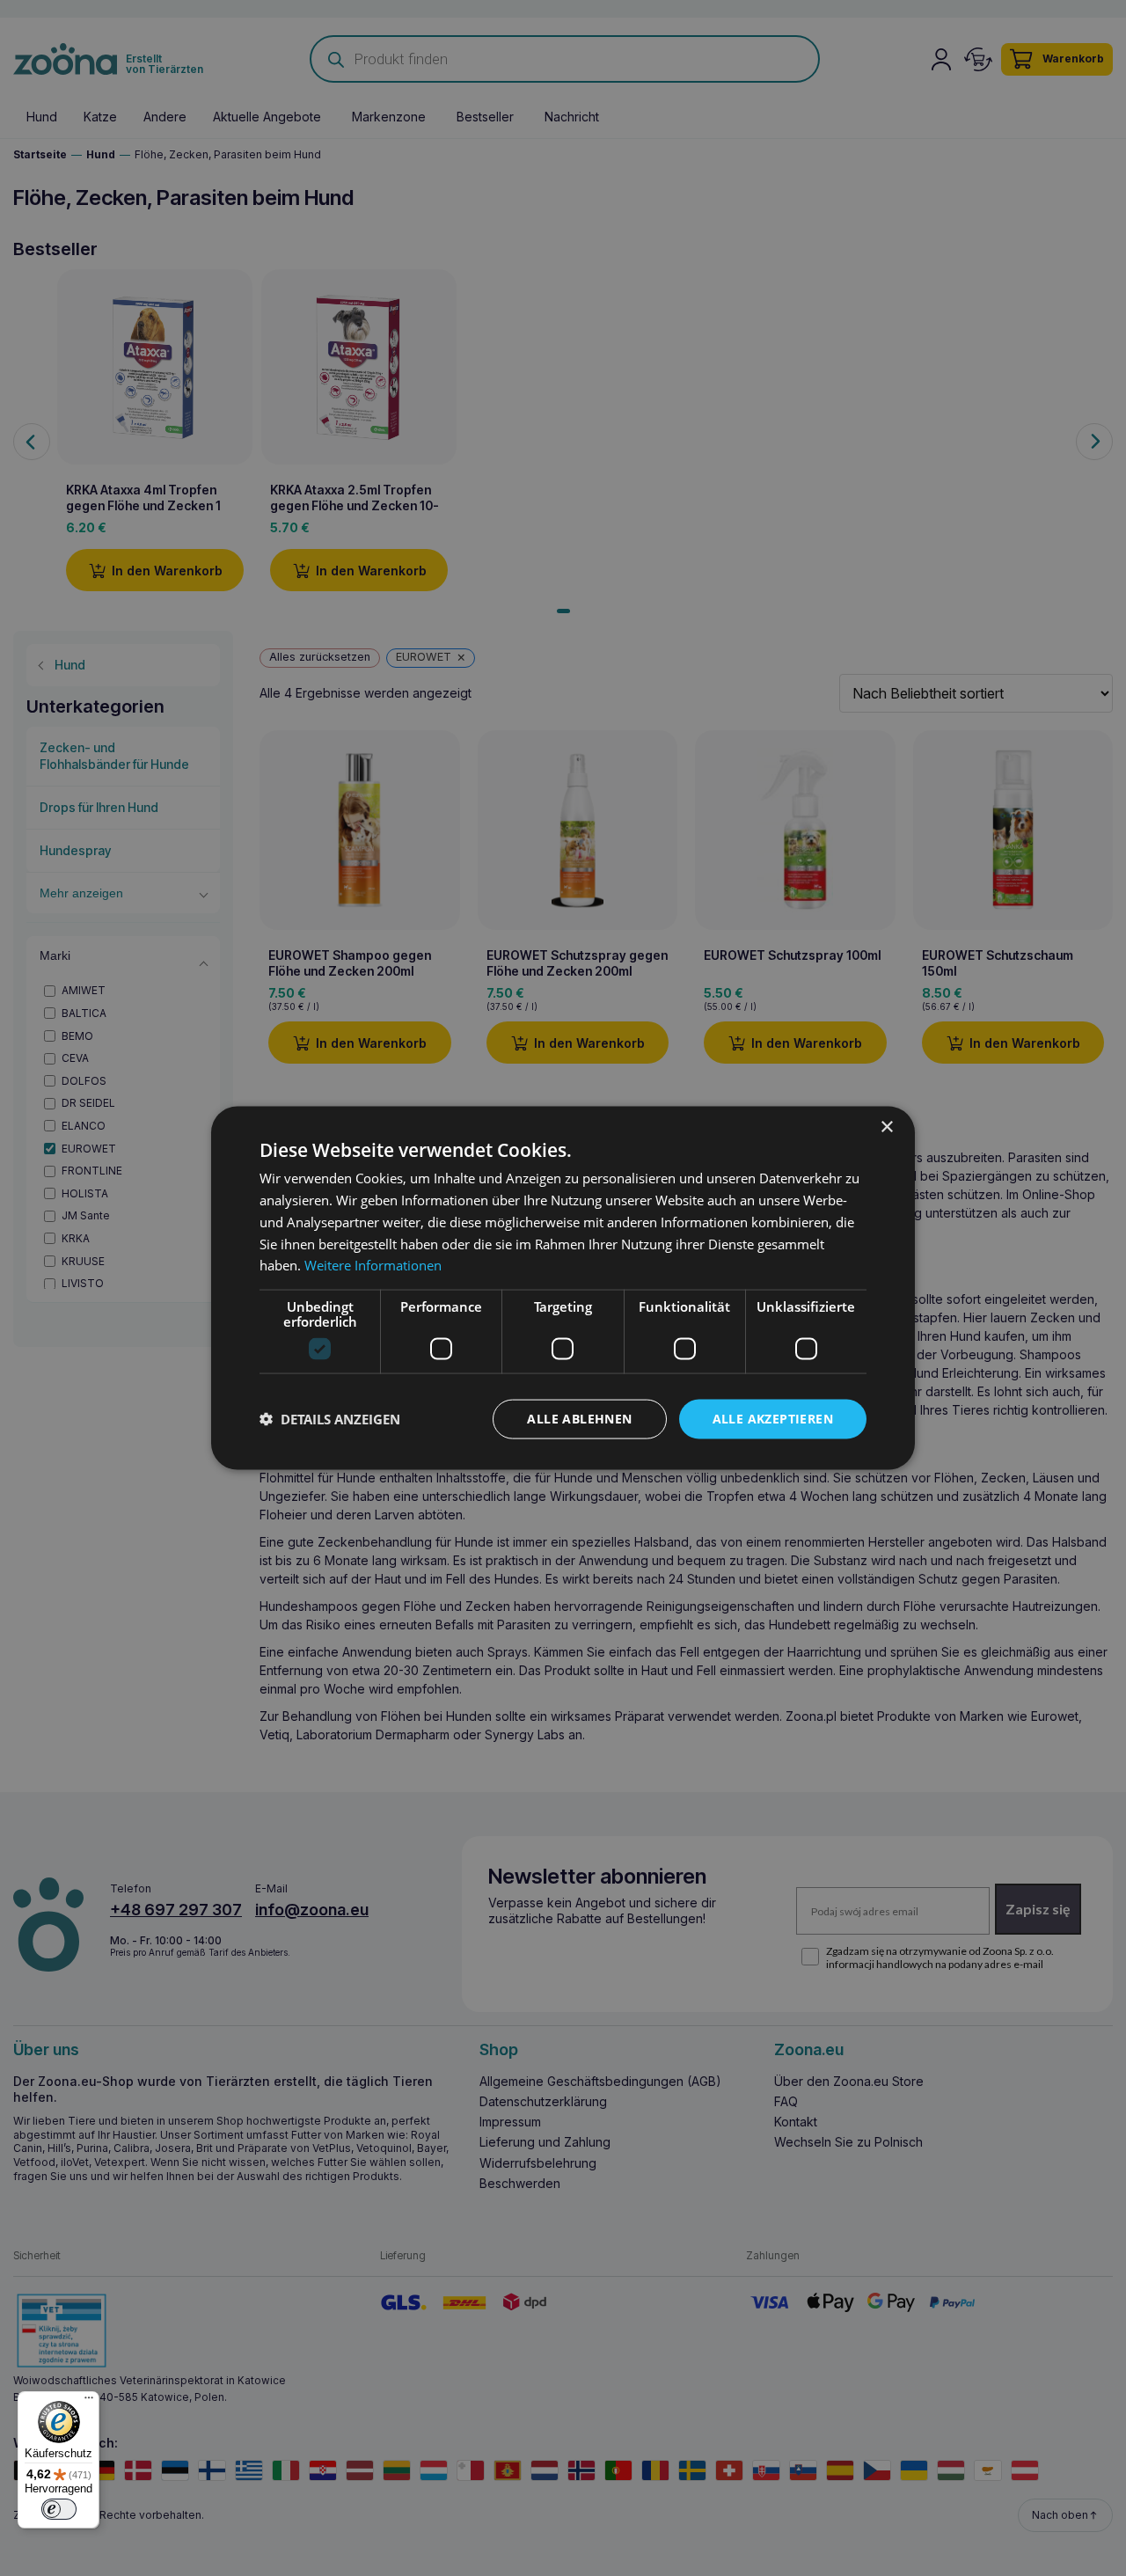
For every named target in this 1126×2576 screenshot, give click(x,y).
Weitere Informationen (373, 1265)
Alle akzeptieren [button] (773, 1419)
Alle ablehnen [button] (579, 1419)
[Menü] (89, 2402)
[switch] (59, 2509)
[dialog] (563, 1288)
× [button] (886, 1127)
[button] (330, 1419)
